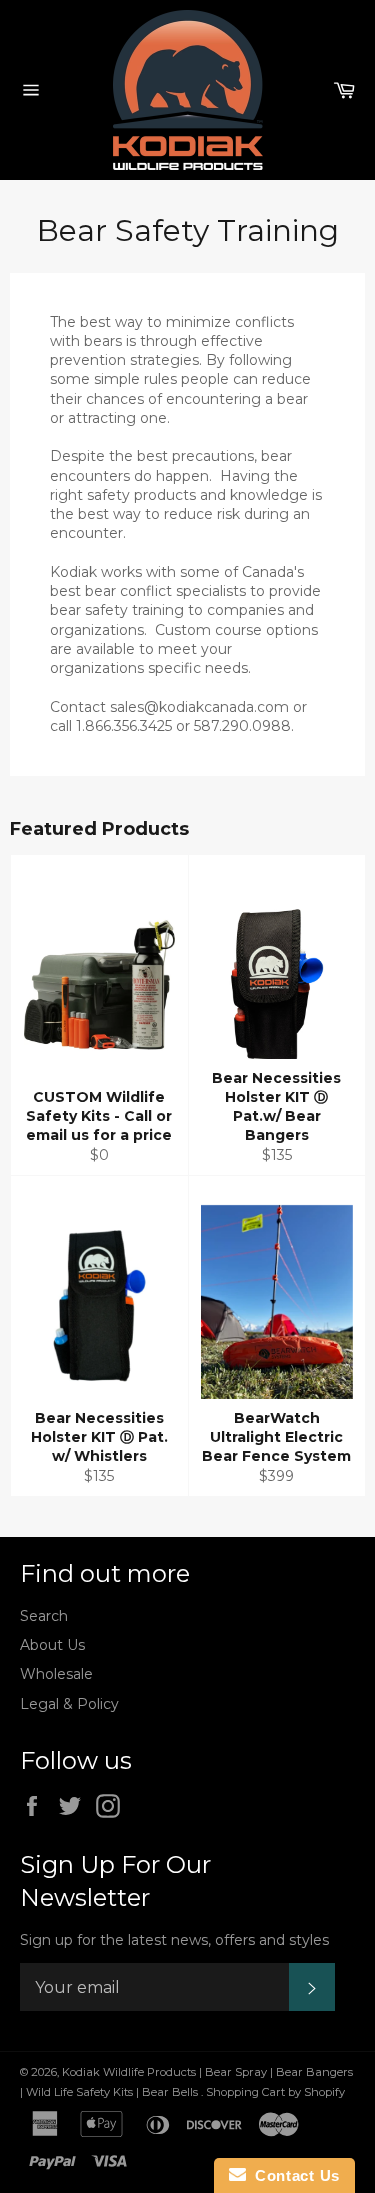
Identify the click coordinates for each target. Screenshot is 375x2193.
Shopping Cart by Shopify (275, 2092)
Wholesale (56, 1674)
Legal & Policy (69, 1704)
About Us (52, 1645)
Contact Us (293, 2175)
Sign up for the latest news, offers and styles (174, 1940)
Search (44, 1616)
